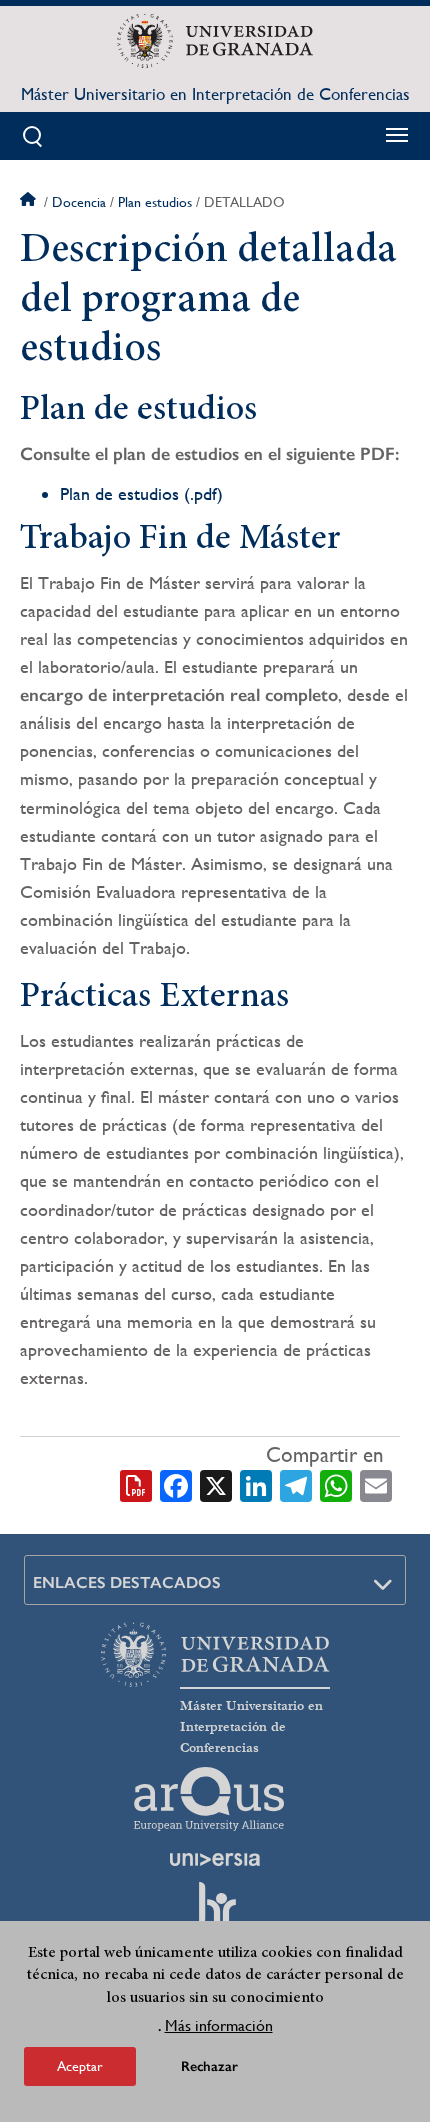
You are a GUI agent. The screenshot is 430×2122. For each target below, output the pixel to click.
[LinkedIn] (256, 1484)
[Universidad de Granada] (214, 41)
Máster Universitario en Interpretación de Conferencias (215, 94)
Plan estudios (155, 202)
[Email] (376, 1484)
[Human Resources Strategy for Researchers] (215, 1913)
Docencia (79, 202)
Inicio (30, 202)
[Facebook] (176, 1484)
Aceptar (80, 2066)
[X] (216, 1484)
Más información (219, 2025)
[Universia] (215, 1859)
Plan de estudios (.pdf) (141, 493)
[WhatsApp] (336, 1484)
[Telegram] (296, 1484)
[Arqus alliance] (209, 1799)
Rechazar (209, 2066)
